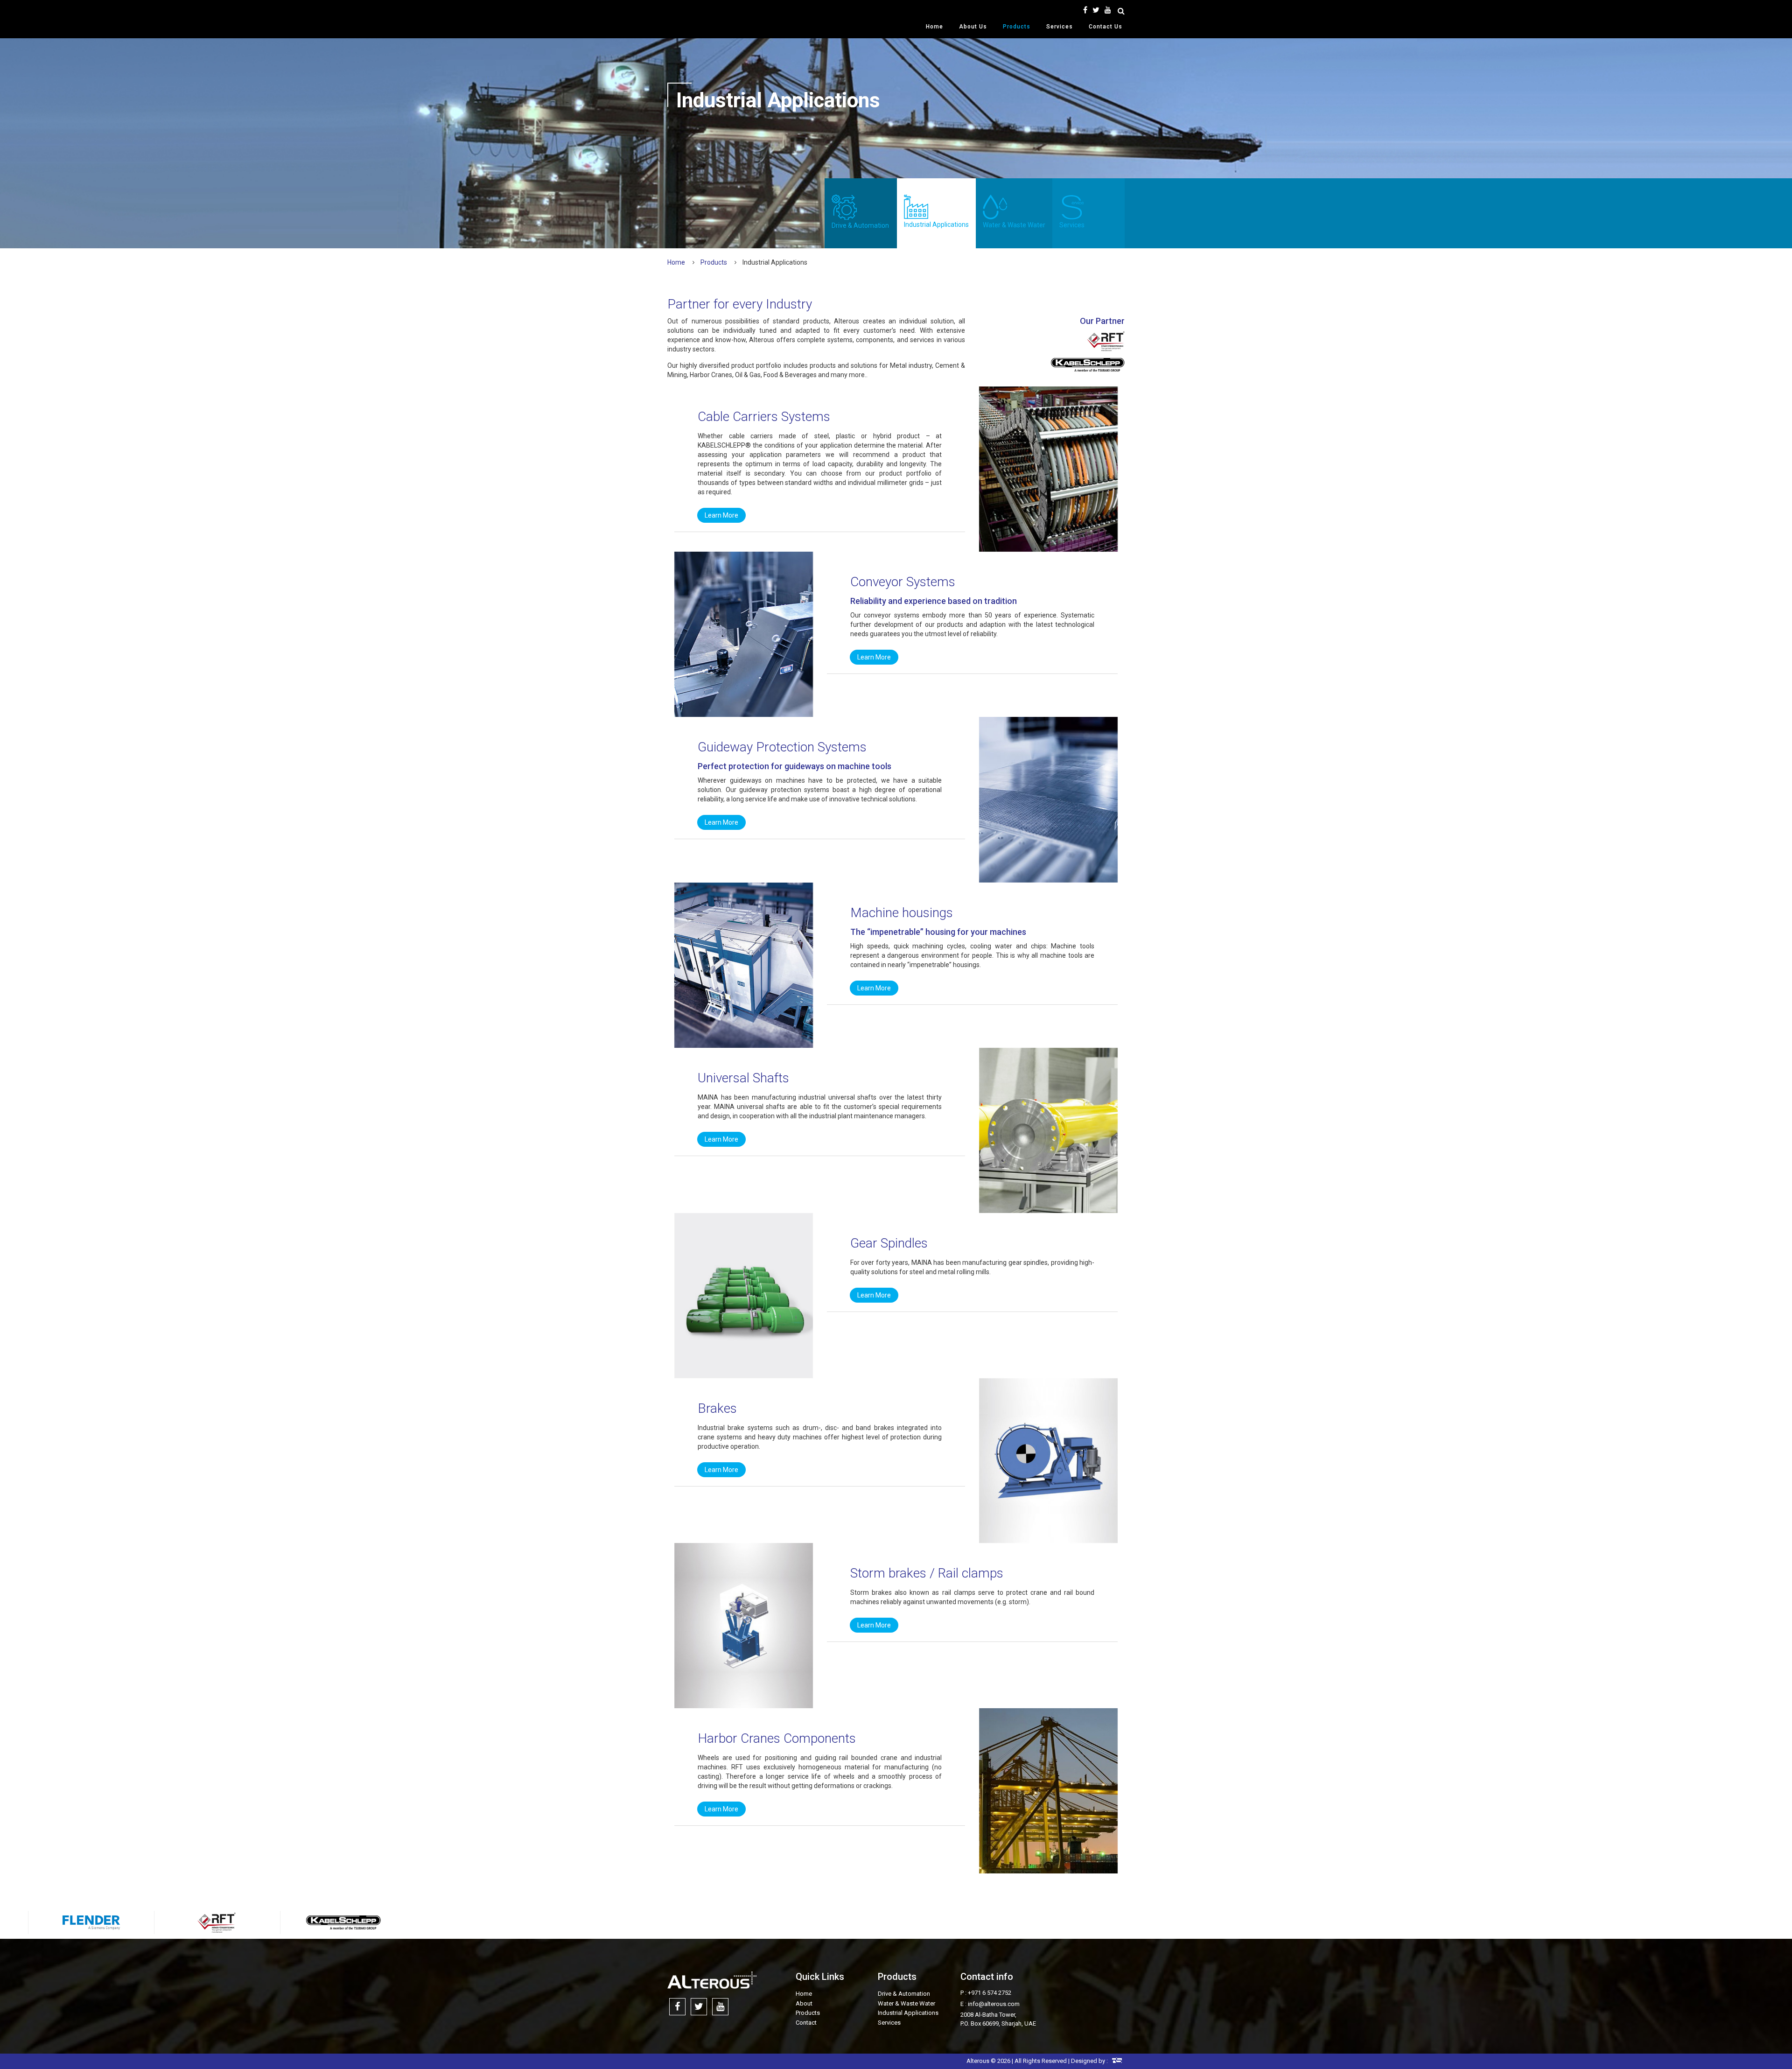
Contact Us (1106, 27)
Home (934, 27)
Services (1060, 27)
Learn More (721, 515)
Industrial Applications (936, 224)
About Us (973, 27)
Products (1017, 27)
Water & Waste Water (1014, 225)
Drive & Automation (860, 225)
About (804, 2003)
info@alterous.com (994, 2004)
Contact (806, 2023)
